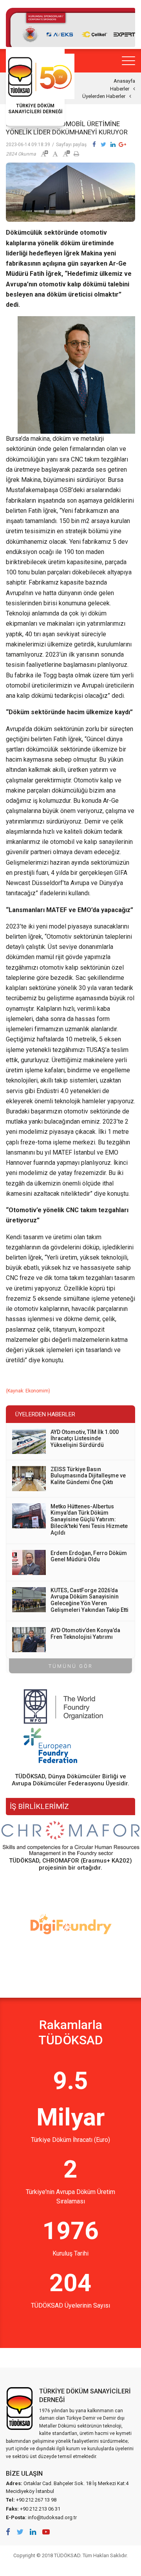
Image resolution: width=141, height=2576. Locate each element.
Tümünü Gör (71, 1666)
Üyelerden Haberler (104, 96)
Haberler (120, 89)
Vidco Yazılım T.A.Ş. (70, 2566)
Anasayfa (124, 81)
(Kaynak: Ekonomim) (28, 1391)
